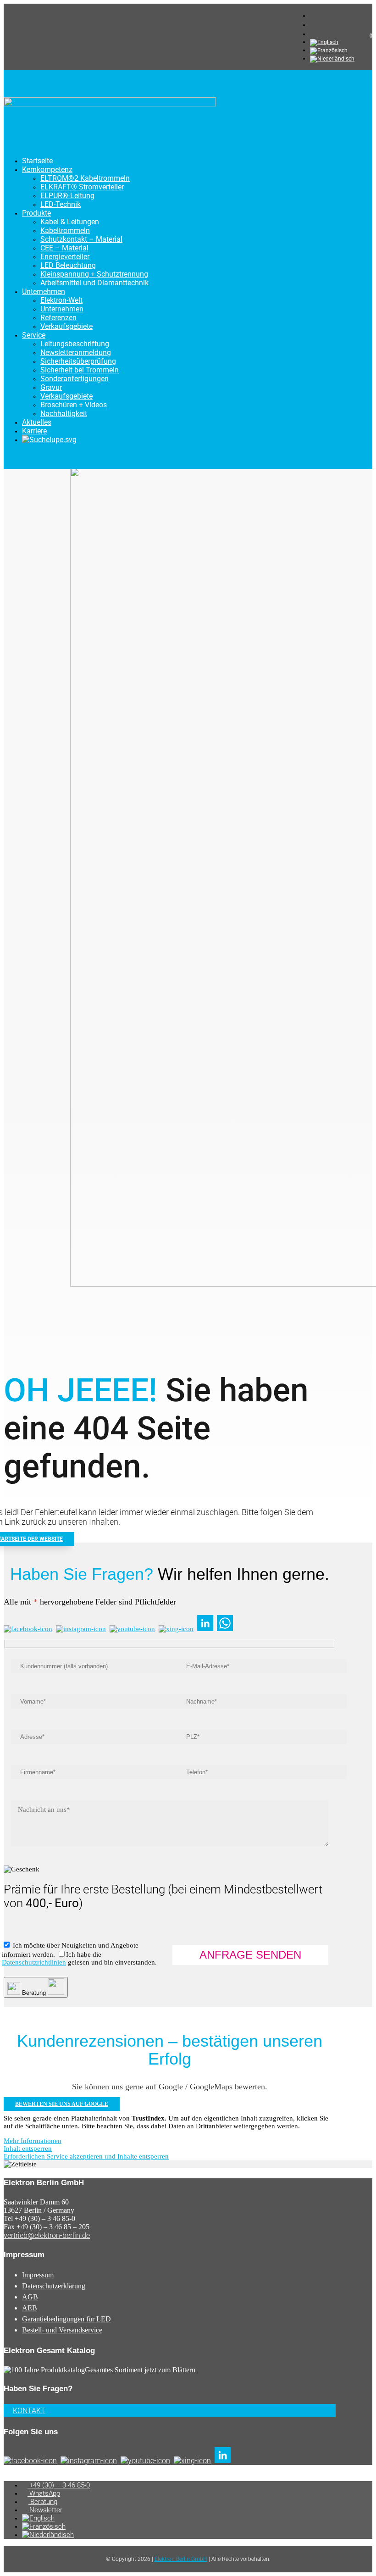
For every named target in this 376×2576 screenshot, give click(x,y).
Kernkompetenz (47, 169)
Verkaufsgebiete (66, 326)
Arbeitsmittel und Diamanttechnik (94, 283)
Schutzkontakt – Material (81, 239)
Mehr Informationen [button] (33, 2141)
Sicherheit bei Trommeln (80, 370)
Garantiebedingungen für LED (66, 2319)
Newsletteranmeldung (76, 353)
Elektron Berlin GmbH (181, 2559)
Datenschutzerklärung (54, 2286)
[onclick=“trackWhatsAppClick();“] (314, 25)
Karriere (34, 431)
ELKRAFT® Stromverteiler (82, 187)
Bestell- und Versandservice (62, 2330)
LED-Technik (61, 204)
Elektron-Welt (61, 300)
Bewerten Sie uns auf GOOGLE (62, 2104)
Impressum (38, 2275)
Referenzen (58, 318)
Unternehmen (44, 291)
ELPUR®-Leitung (67, 196)
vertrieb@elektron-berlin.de (47, 2235)
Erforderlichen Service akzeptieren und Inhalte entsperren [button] (86, 2156)
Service (34, 335)
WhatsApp (44, 2493)
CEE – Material (64, 248)
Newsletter (45, 2510)
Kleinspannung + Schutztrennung (94, 274)
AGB (30, 2297)
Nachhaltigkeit (64, 414)
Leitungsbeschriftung (75, 344)
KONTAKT (29, 2411)
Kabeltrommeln (65, 230)
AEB (30, 2308)
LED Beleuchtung (68, 265)
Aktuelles (37, 422)
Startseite (37, 161)
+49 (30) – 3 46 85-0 (59, 2485)
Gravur (51, 387)
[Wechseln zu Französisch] (329, 50)
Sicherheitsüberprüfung (78, 361)
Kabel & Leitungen (70, 222)
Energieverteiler (65, 257)
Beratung (43, 2502)
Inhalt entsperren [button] (28, 2149)
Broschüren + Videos (74, 405)
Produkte (36, 213)
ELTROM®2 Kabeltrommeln (85, 178)
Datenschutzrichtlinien (34, 1962)
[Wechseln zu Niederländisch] (332, 59)
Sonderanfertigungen (75, 379)
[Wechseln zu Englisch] (324, 42)
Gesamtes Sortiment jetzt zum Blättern (140, 2370)
